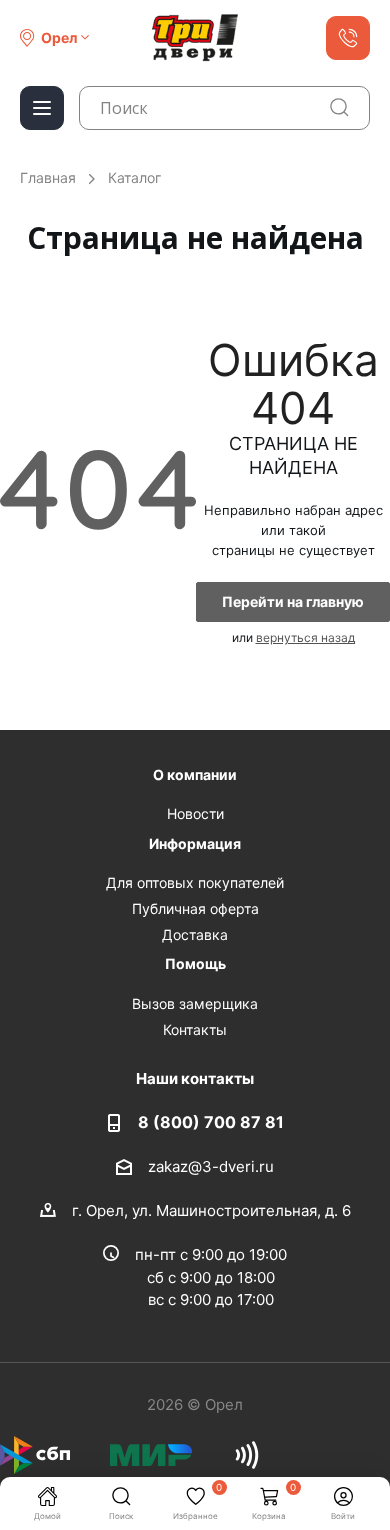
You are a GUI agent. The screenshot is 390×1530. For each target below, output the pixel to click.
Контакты (195, 1029)
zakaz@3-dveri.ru (211, 1165)
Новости (195, 813)
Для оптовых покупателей (195, 882)
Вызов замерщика (195, 1003)
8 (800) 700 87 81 (211, 1122)
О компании (195, 774)
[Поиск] (339, 107)
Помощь (195, 963)
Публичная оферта (195, 908)
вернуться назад (305, 637)
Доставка (195, 934)
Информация (195, 843)
